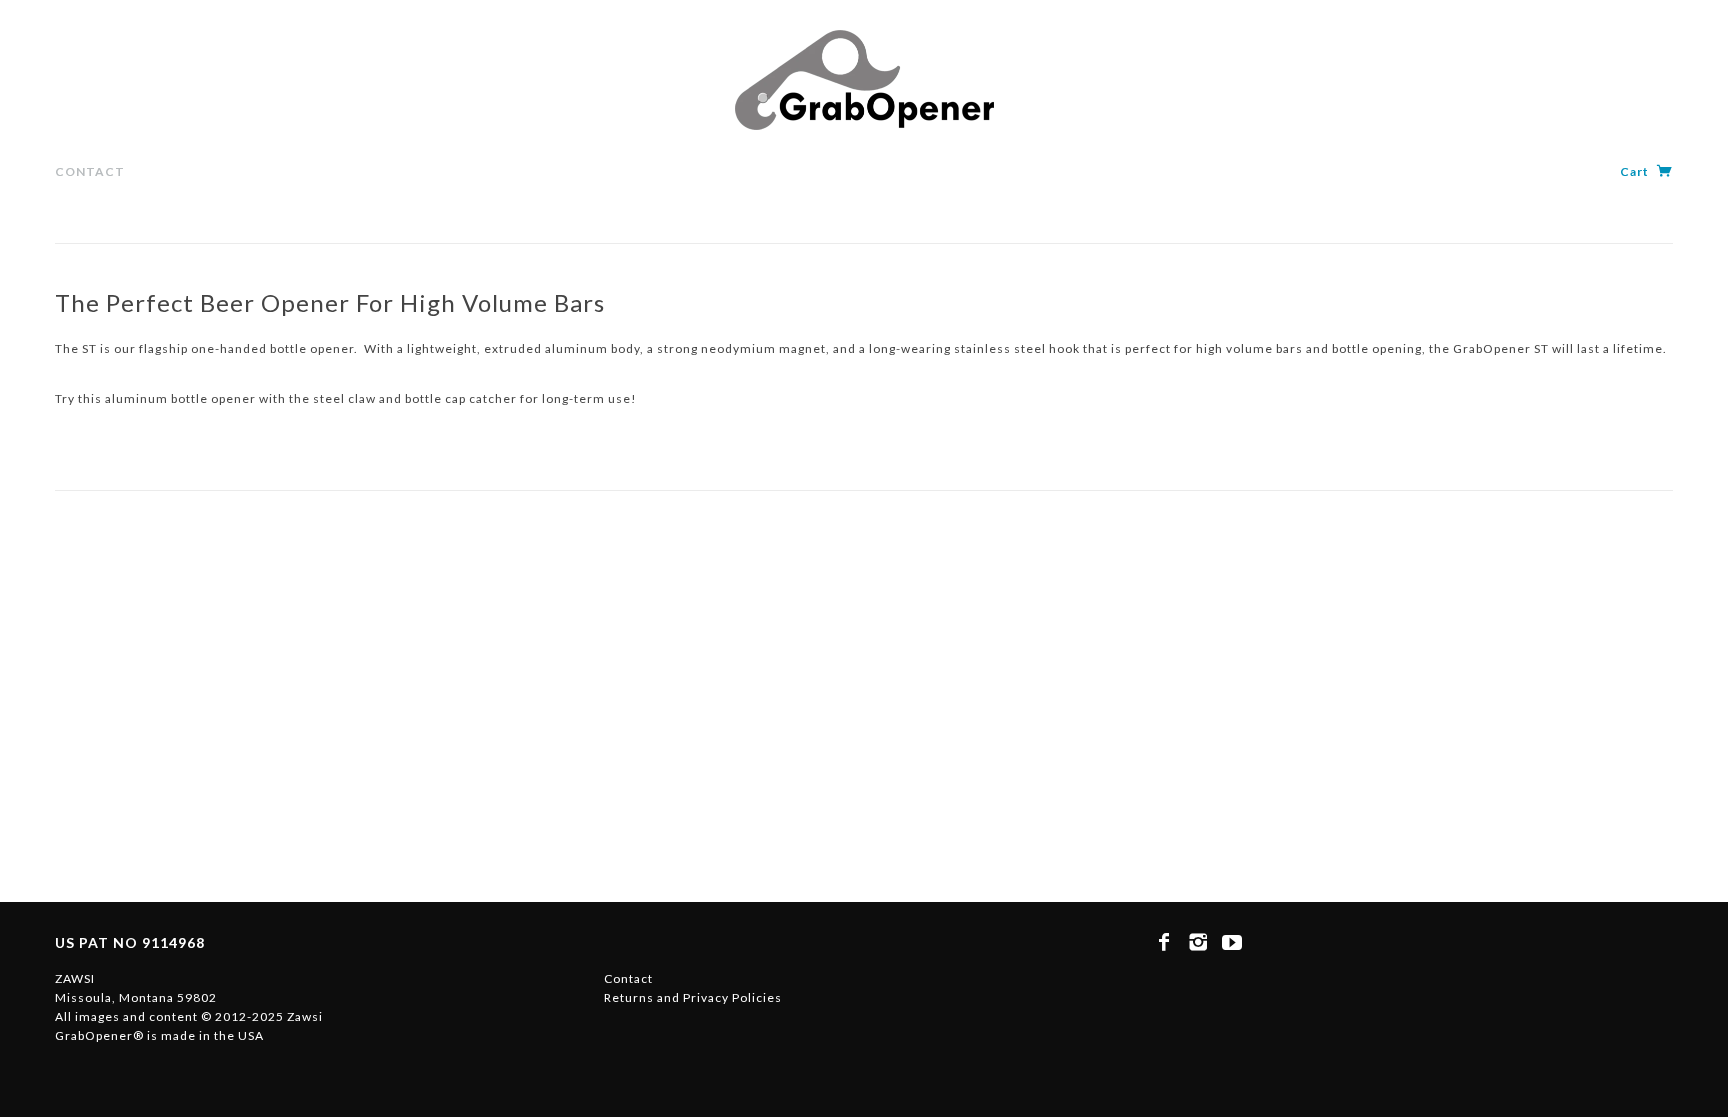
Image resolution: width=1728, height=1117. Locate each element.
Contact (90, 171)
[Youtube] (1232, 942)
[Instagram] (1198, 942)
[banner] (864, 80)
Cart (1636, 171)
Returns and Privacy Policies (693, 997)
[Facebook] (1164, 942)
